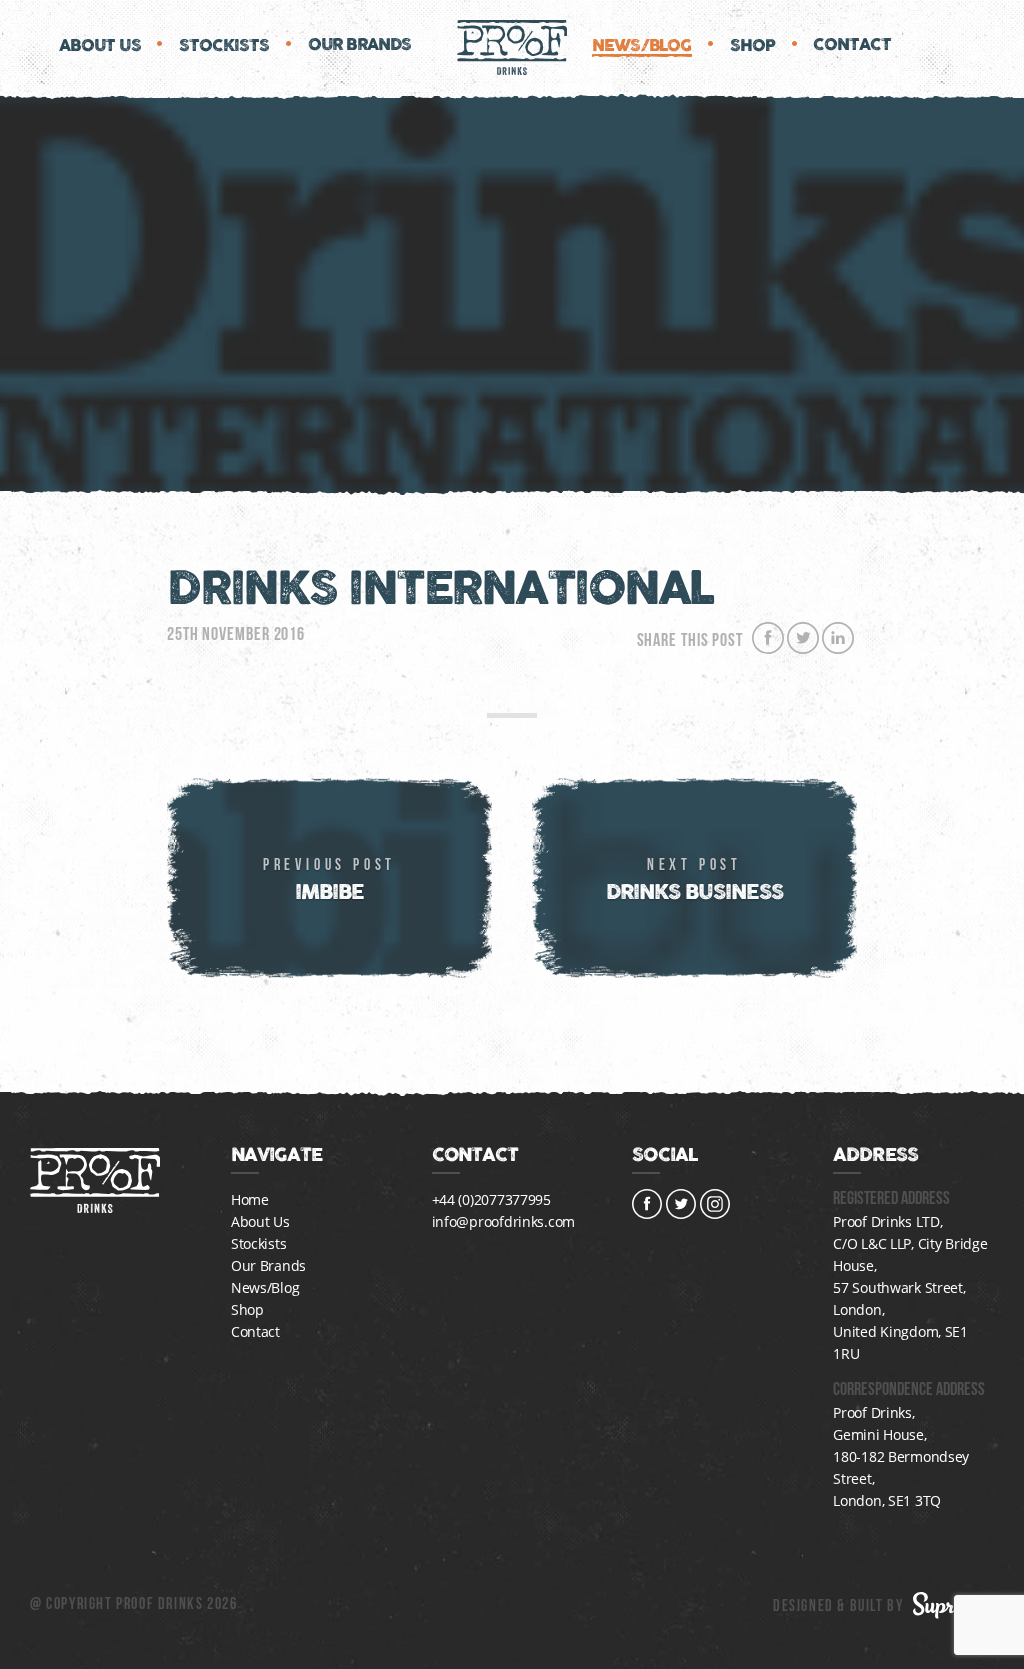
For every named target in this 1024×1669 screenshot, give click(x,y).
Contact (851, 45)
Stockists (224, 46)
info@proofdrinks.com (503, 1221)
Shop (753, 46)
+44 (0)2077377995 (491, 1199)
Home (250, 1199)
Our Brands (360, 45)
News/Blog (642, 46)
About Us (100, 46)
